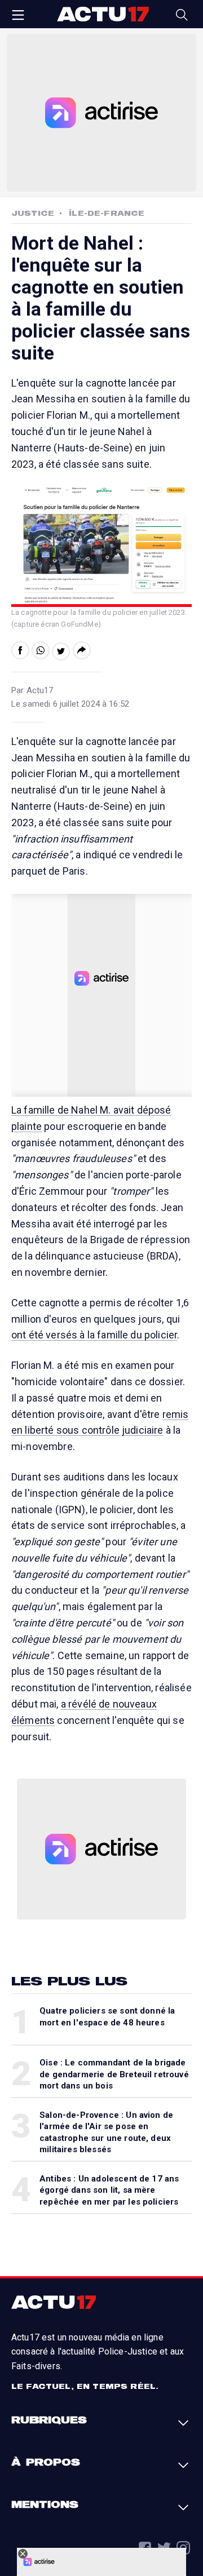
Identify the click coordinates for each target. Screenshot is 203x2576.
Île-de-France (107, 213)
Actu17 (103, 14)
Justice (33, 213)
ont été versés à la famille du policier (94, 1335)
